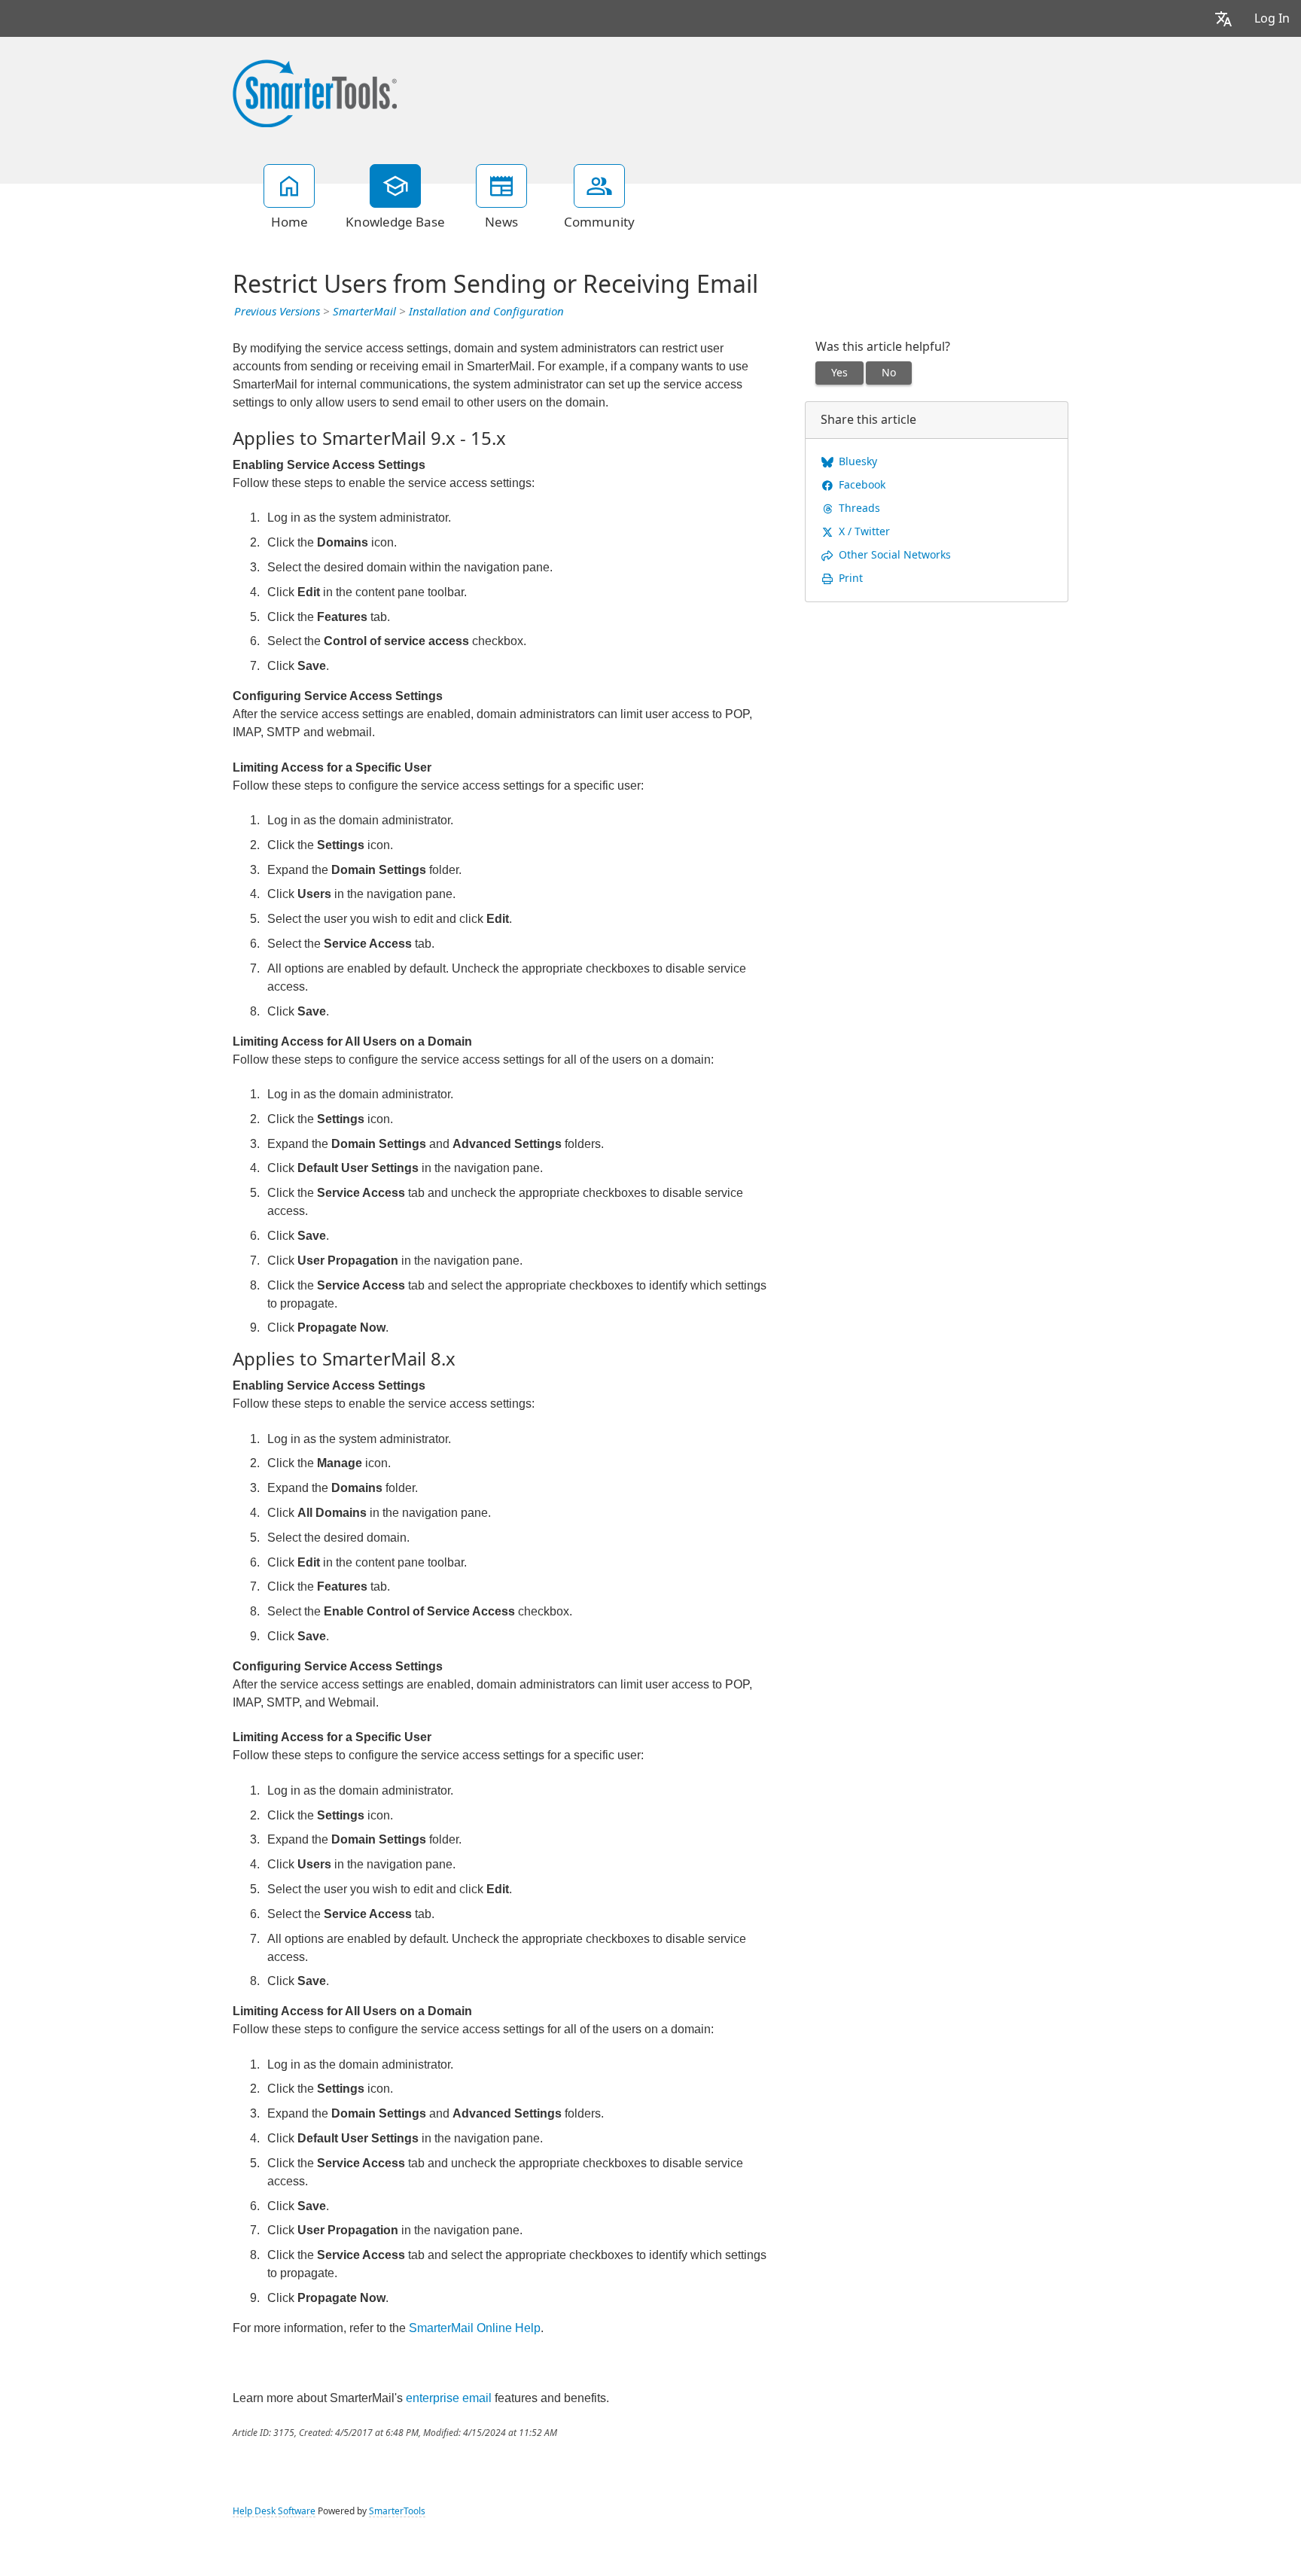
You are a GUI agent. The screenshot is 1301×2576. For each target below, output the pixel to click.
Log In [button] (1272, 18)
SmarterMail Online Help (475, 2328)
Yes (839, 373)
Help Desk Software (274, 2511)
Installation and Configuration (486, 312)
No (889, 373)
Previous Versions (277, 312)
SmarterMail (364, 312)
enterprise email (449, 2398)
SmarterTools (397, 2511)
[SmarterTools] (315, 92)
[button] (1223, 18)
